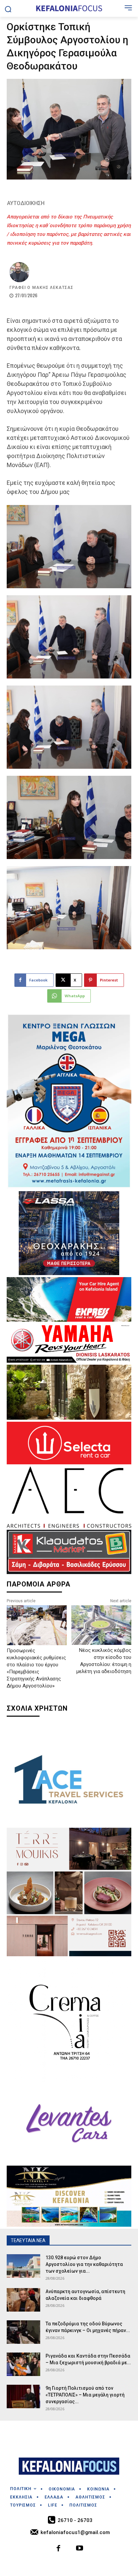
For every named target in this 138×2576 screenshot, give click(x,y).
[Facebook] (59, 2549)
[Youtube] (80, 2549)
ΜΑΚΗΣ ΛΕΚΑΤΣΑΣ (53, 288)
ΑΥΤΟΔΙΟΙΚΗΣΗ (26, 203)
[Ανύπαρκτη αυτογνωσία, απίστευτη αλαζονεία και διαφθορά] (23, 2300)
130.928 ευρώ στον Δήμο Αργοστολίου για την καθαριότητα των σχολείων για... (84, 2264)
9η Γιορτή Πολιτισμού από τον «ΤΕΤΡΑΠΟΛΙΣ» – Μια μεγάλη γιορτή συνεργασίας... (85, 2395)
